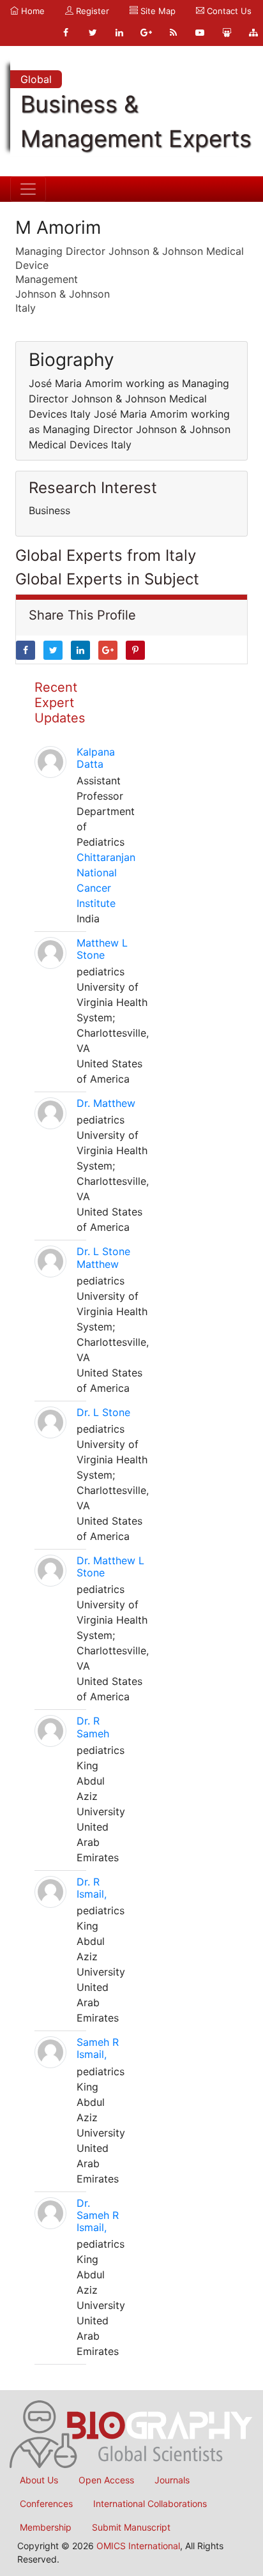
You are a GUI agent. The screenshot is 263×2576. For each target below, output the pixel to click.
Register (91, 11)
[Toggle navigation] (28, 189)
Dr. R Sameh (93, 1727)
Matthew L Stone (102, 949)
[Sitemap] (253, 33)
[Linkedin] (119, 33)
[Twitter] (93, 33)
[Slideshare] (227, 33)
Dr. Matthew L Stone (110, 1566)
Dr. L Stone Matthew (103, 1257)
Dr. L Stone (103, 1412)
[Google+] (146, 33)
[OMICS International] (131, 2433)
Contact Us (228, 11)
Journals (172, 2480)
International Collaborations (150, 2504)
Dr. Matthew (106, 1103)
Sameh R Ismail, (98, 2048)
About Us (39, 2480)
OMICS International (138, 2546)
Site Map (157, 11)
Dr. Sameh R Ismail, (98, 2215)
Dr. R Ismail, (92, 1888)
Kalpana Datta (96, 758)
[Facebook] (66, 33)
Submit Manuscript (131, 2527)
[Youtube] (200, 33)
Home (32, 11)
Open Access (106, 2480)
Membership (46, 2527)
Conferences (46, 2504)
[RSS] (173, 33)
